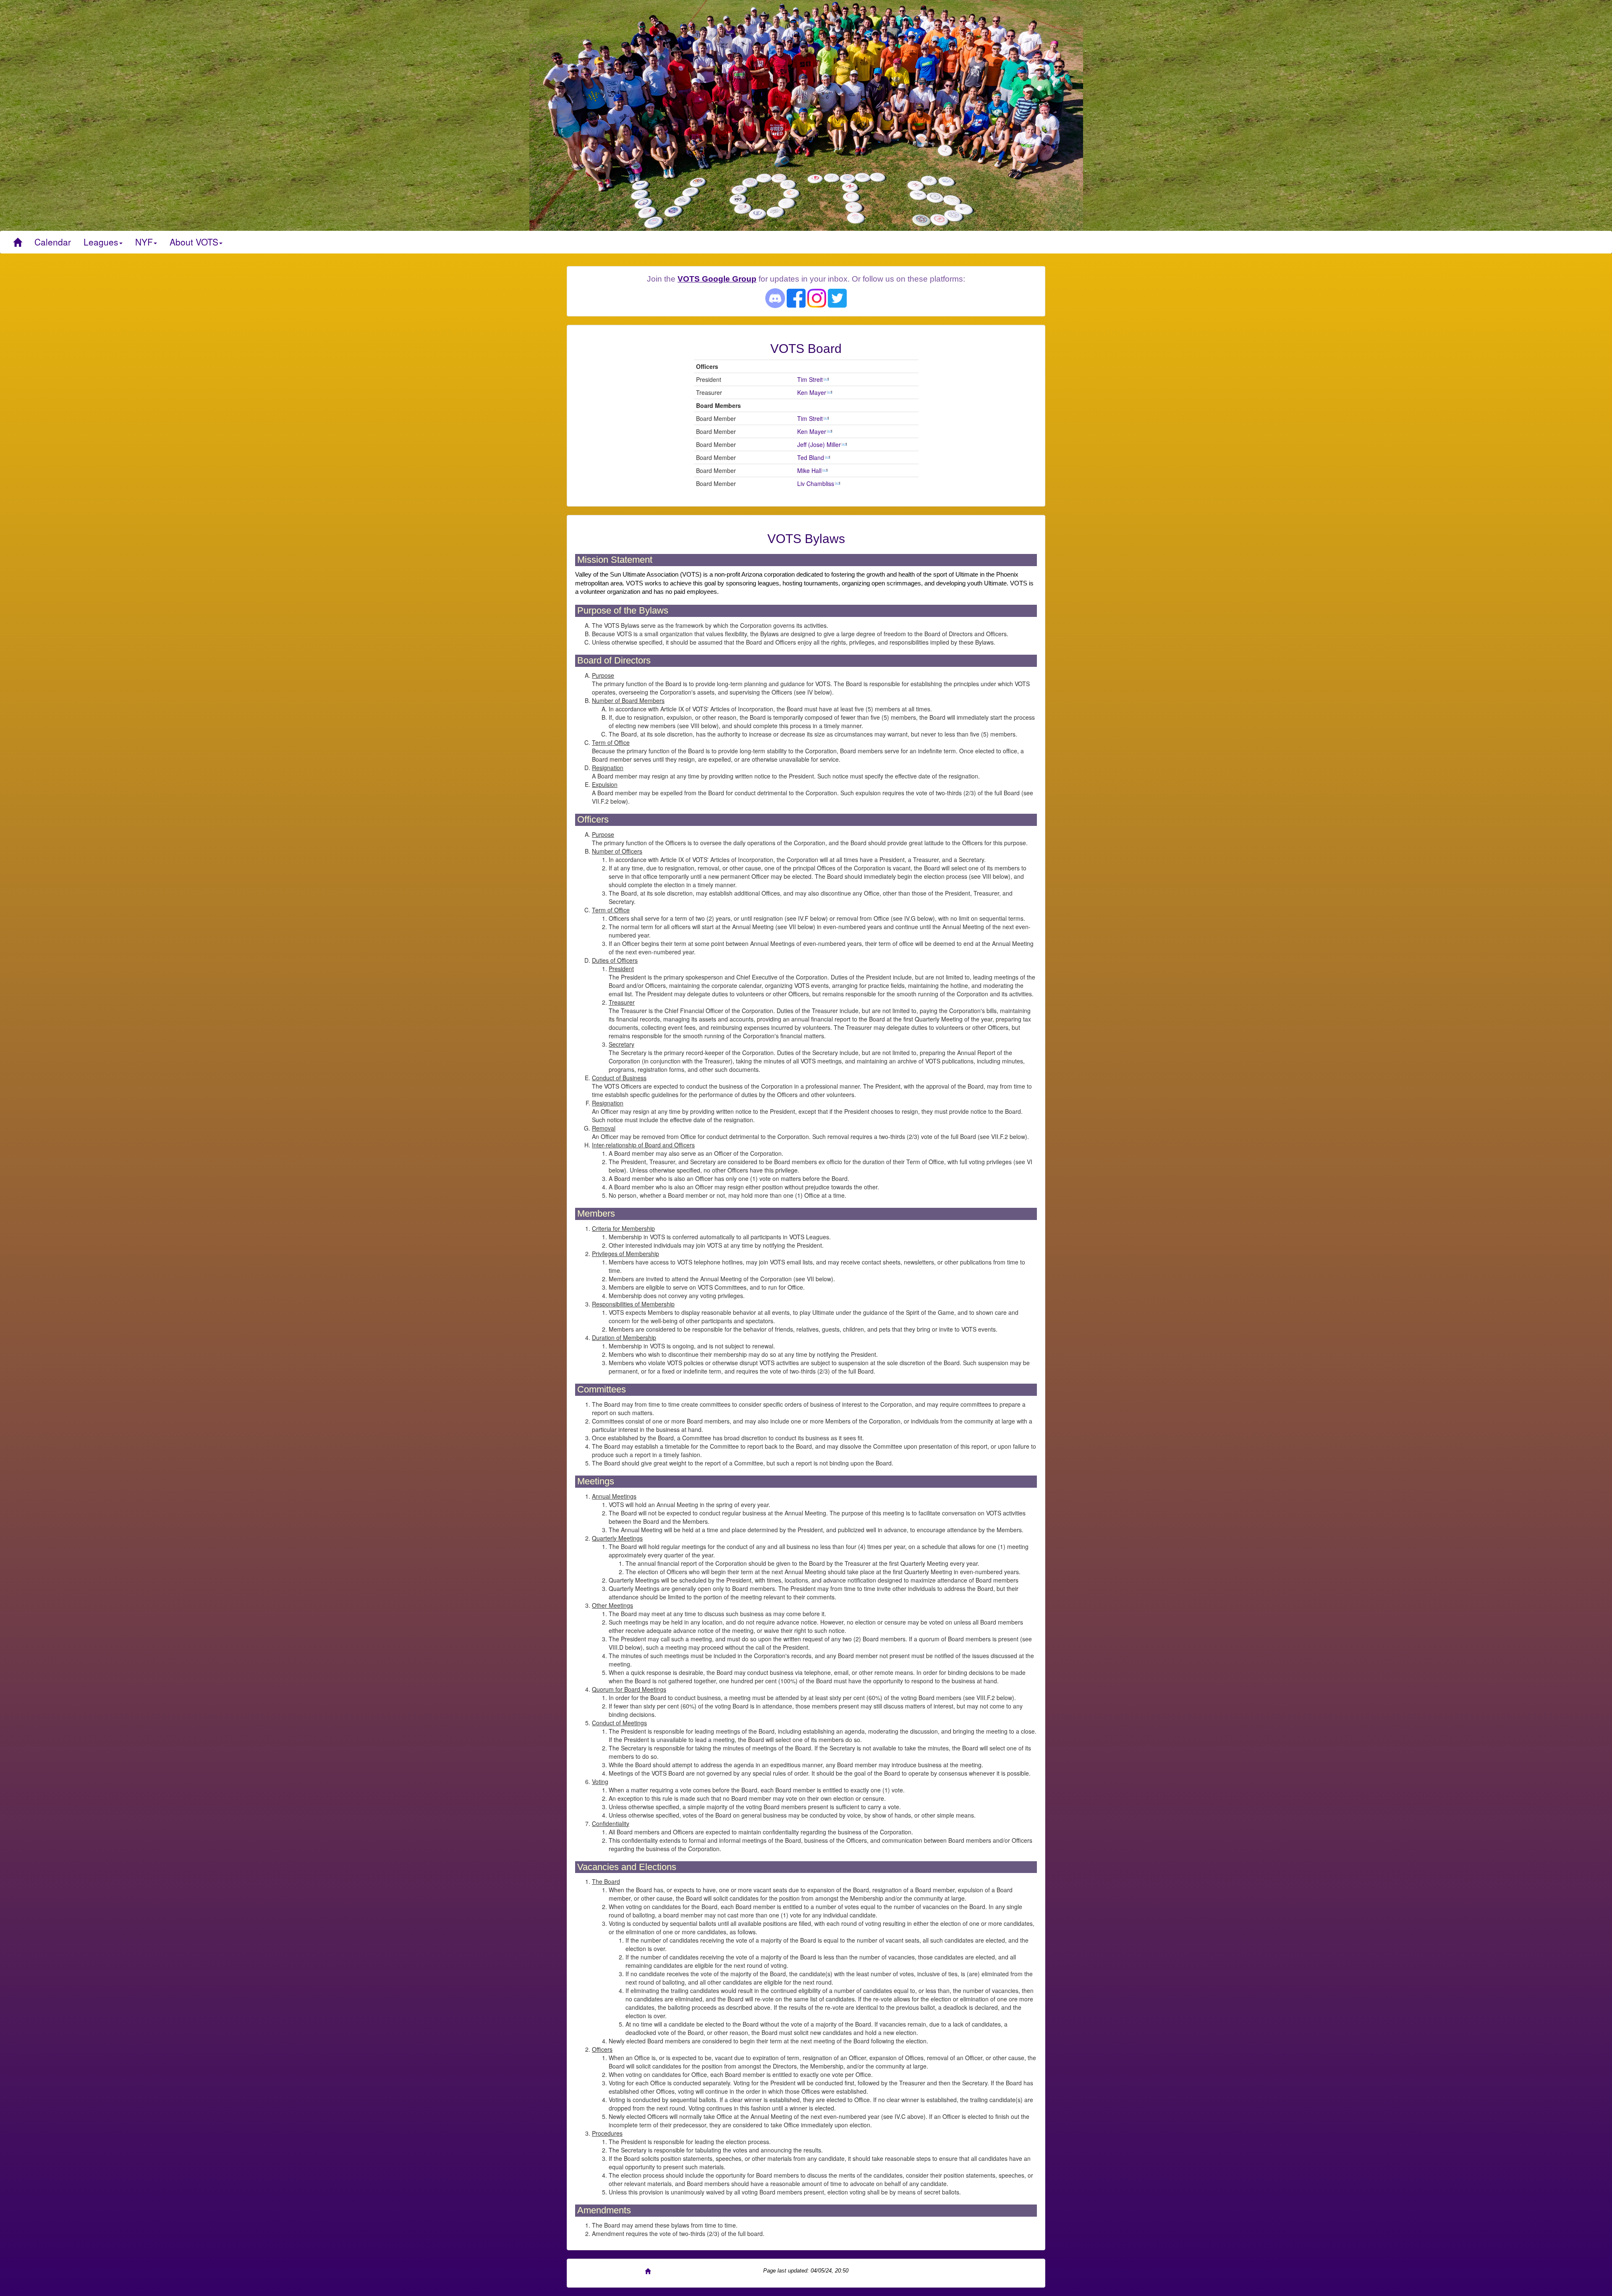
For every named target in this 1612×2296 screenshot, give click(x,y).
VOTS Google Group (717, 279)
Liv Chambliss (816, 483)
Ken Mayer (812, 392)
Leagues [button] (101, 242)
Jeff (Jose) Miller (819, 444)
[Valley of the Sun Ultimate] (17, 242)
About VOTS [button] (194, 242)
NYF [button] (144, 242)
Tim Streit (810, 379)
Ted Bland (811, 457)
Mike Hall (809, 470)
